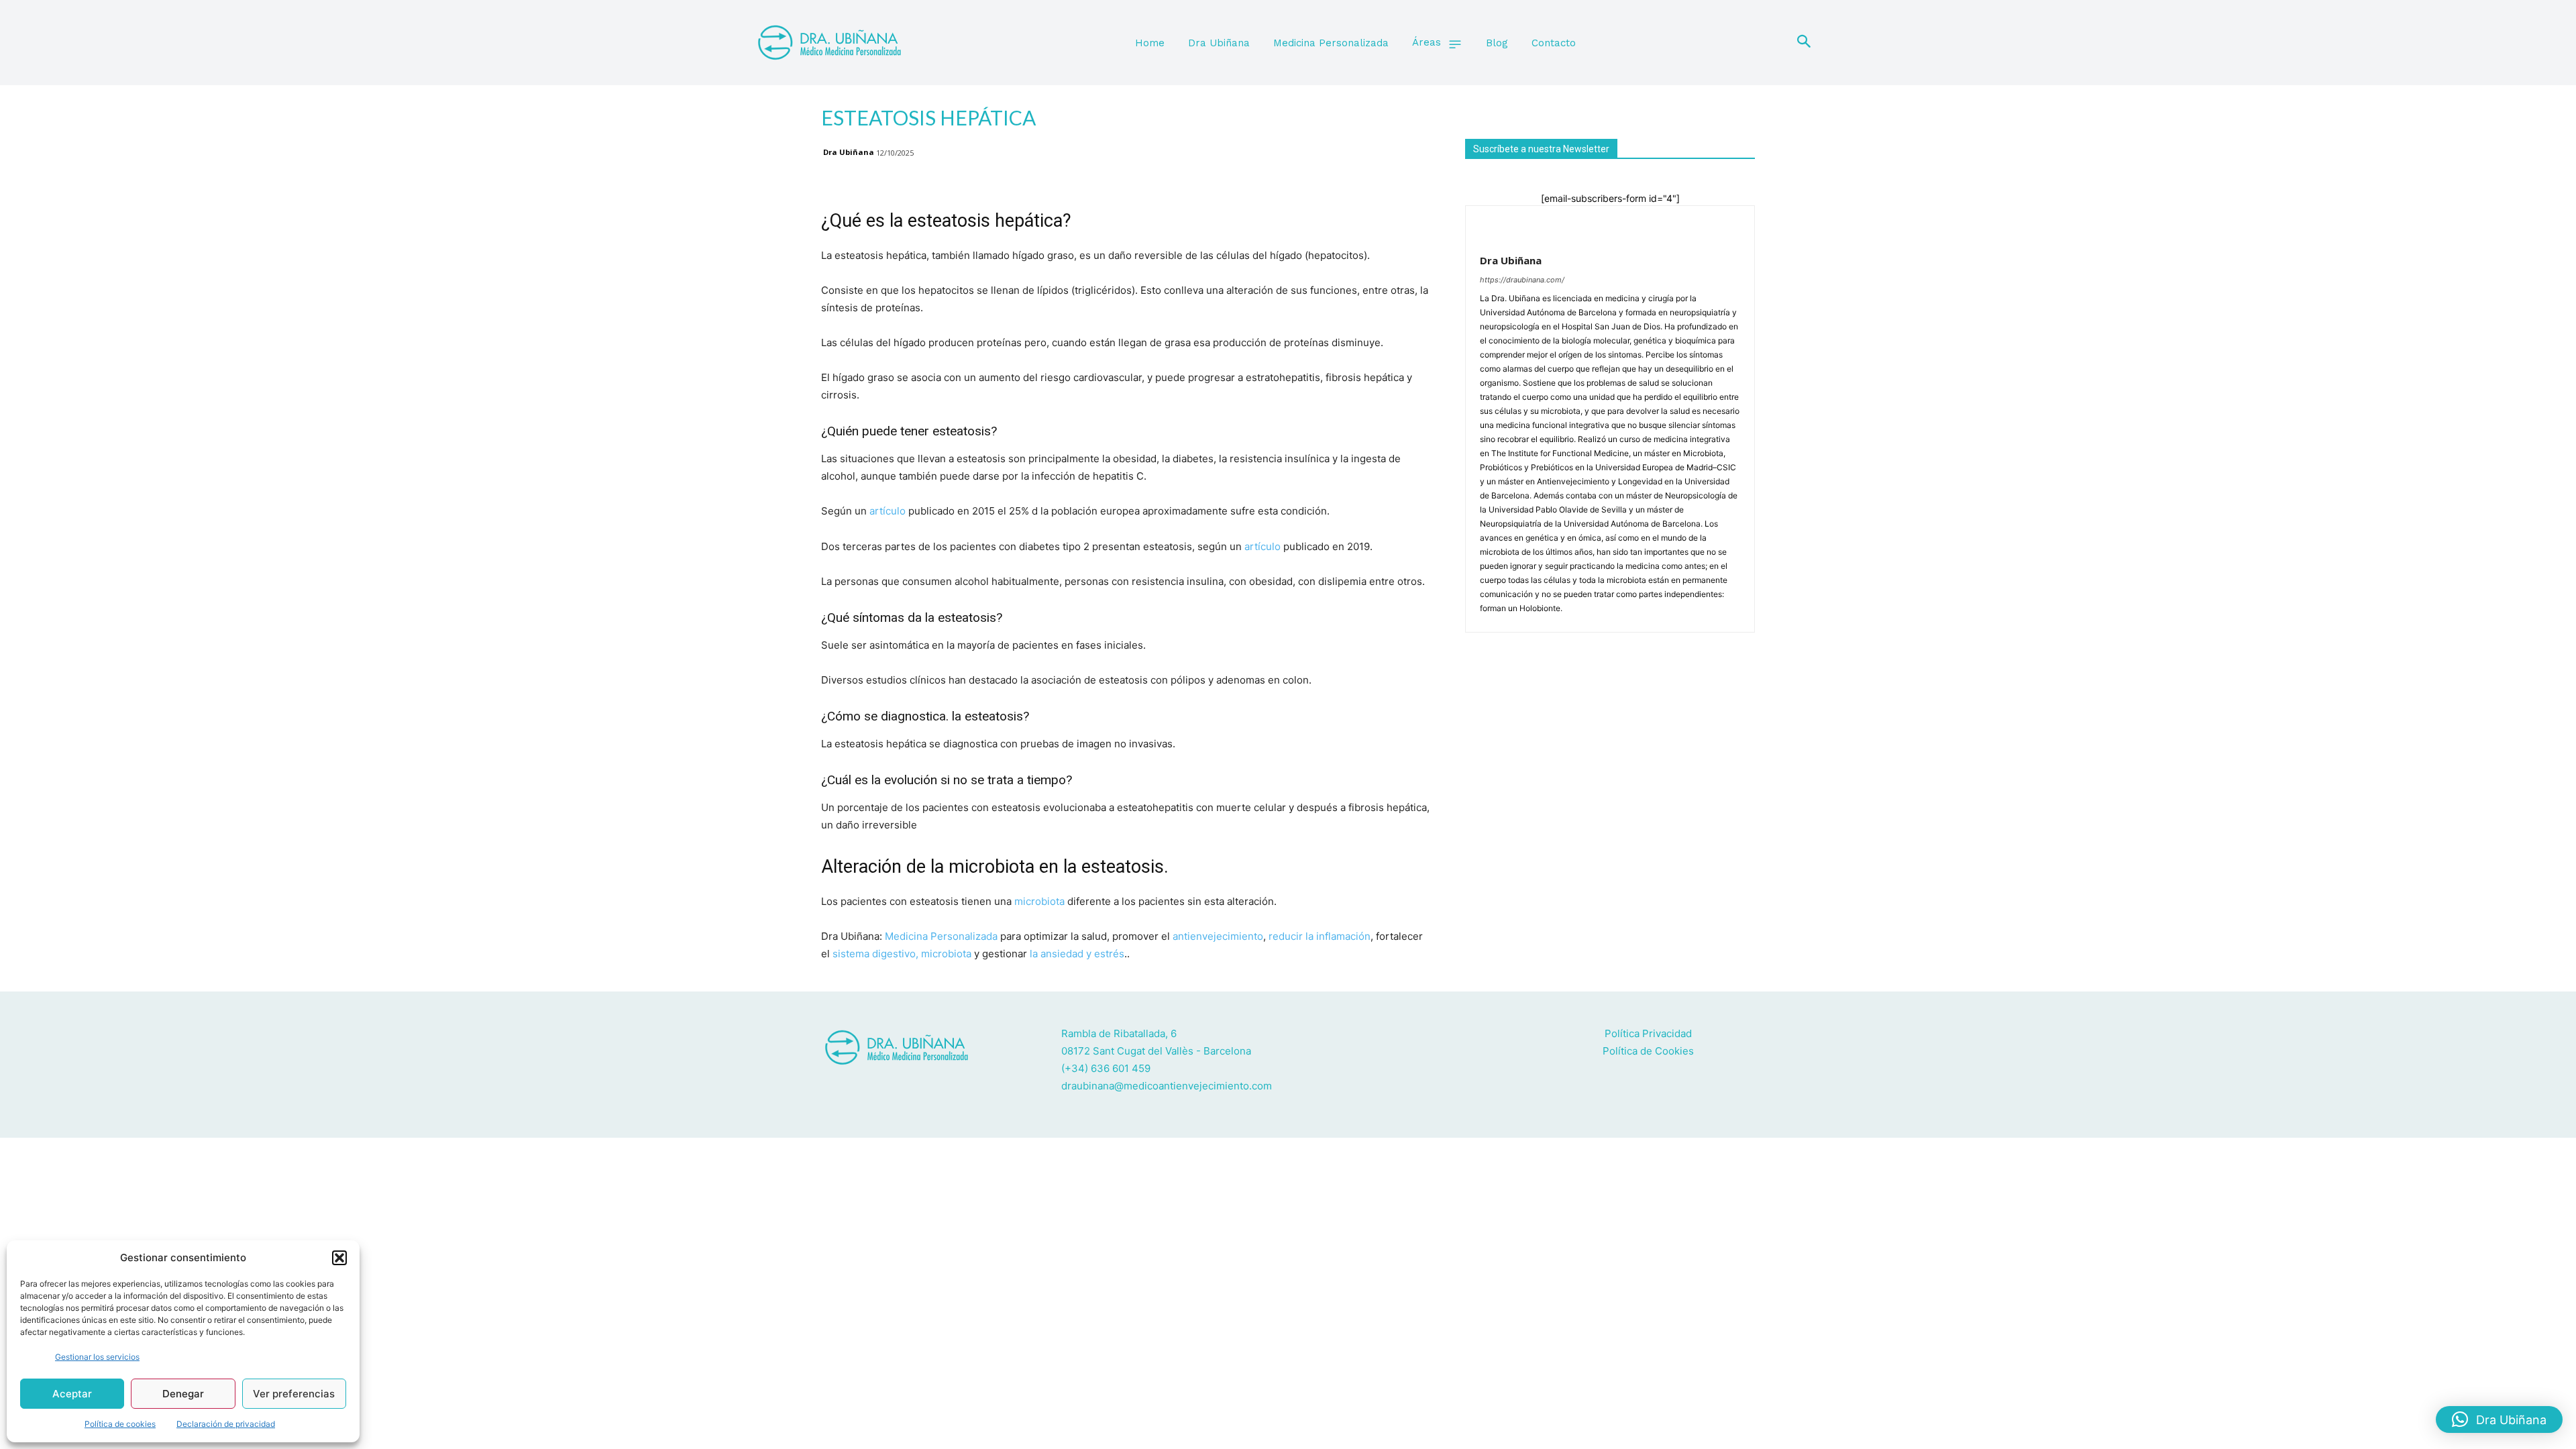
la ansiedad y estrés (1077, 954)
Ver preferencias (294, 1394)
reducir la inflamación (1320, 936)
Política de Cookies (1648, 1051)
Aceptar (72, 1394)
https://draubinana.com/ (1522, 280)
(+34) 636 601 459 (1106, 1068)
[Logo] (840, 43)
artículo (888, 511)
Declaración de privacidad (226, 1424)
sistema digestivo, (877, 954)
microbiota (1039, 901)
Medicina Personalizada (941, 936)
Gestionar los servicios (97, 1357)
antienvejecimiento (1218, 936)
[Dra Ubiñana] (1512, 228)
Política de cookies (120, 1424)
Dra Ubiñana (849, 152)
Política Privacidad (1648, 1033)
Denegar (183, 1394)
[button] (339, 1258)
